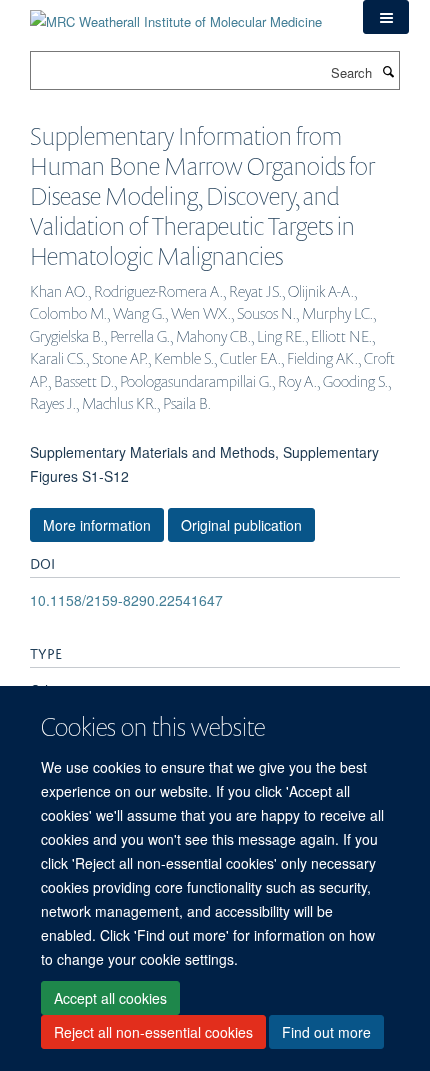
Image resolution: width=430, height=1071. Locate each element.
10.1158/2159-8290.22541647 (126, 600)
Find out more (326, 1032)
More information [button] (97, 525)
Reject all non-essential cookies (153, 1032)
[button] (386, 17)
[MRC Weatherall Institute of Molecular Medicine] (176, 14)
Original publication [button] (241, 525)
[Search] (388, 71)
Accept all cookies (110, 998)
